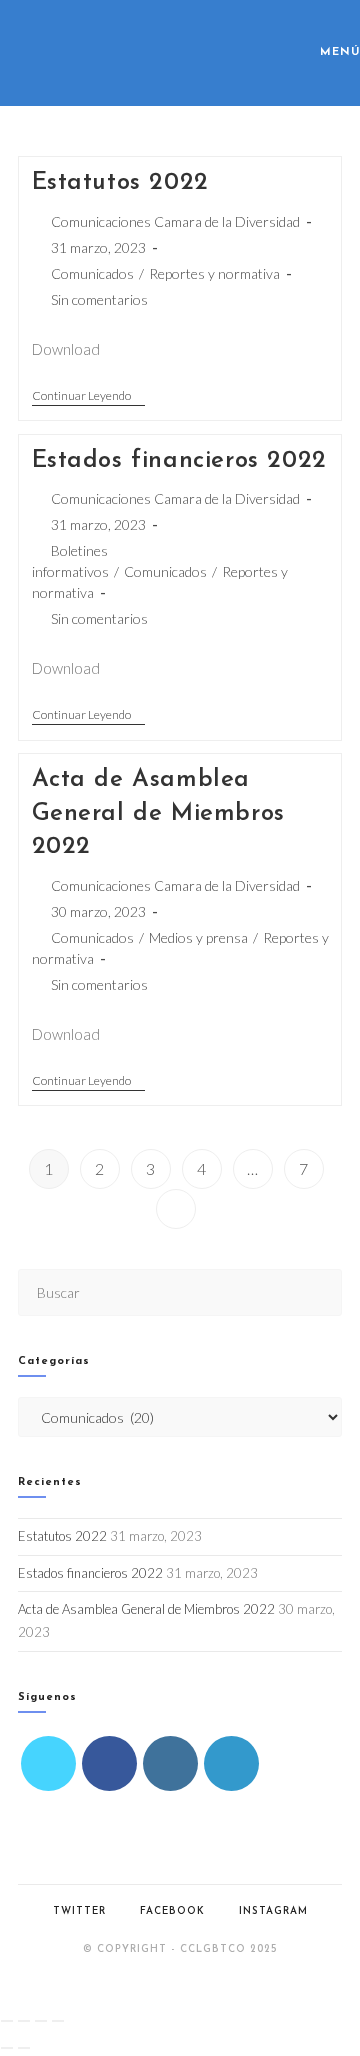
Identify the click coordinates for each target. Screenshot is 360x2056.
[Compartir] (41, 2021)
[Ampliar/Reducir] (7, 2021)
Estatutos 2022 (120, 183)
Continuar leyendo (88, 396)
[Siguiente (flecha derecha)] (24, 2048)
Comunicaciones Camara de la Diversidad (175, 221)
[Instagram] (170, 1763)
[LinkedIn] (231, 1763)
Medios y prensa (198, 937)
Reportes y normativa (214, 273)
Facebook (172, 1911)
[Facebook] (109, 1763)
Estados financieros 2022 (179, 461)
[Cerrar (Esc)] (58, 2021)
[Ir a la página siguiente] (176, 1209)
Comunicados (92, 273)
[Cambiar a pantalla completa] (24, 2021)
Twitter (79, 1911)
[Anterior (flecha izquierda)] (7, 2048)
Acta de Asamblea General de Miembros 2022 (158, 813)
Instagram (273, 1911)
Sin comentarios (99, 299)
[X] (48, 1763)
